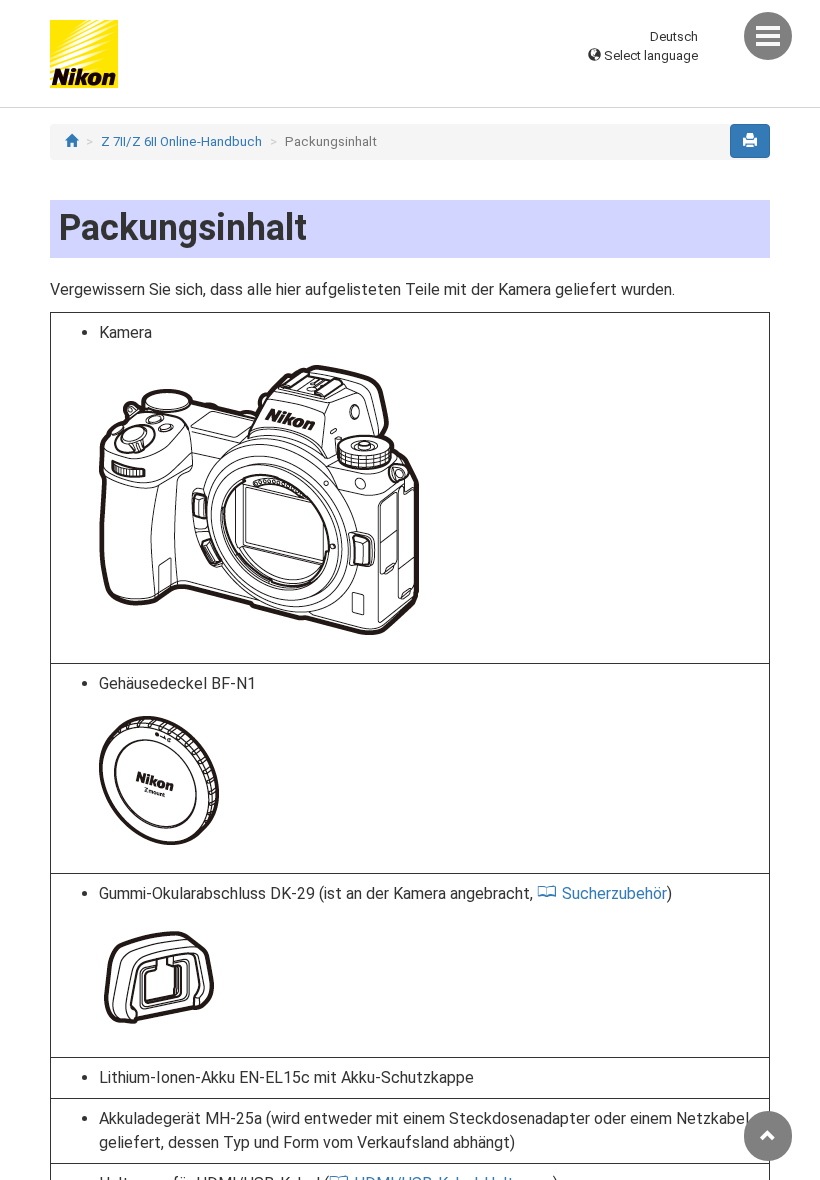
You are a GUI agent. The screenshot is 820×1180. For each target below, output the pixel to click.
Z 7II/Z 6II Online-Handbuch (181, 141)
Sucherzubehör (614, 893)
